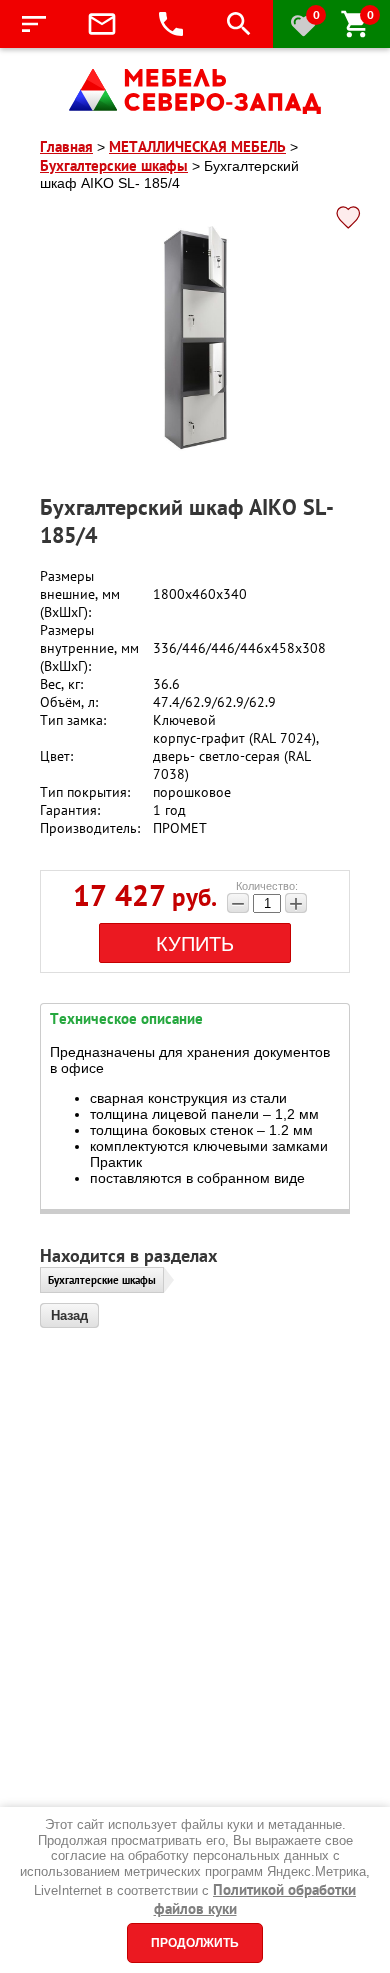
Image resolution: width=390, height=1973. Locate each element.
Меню (34, 24)
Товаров (370, 14)
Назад (69, 1315)
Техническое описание (126, 1018)
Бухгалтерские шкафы (102, 1280)
